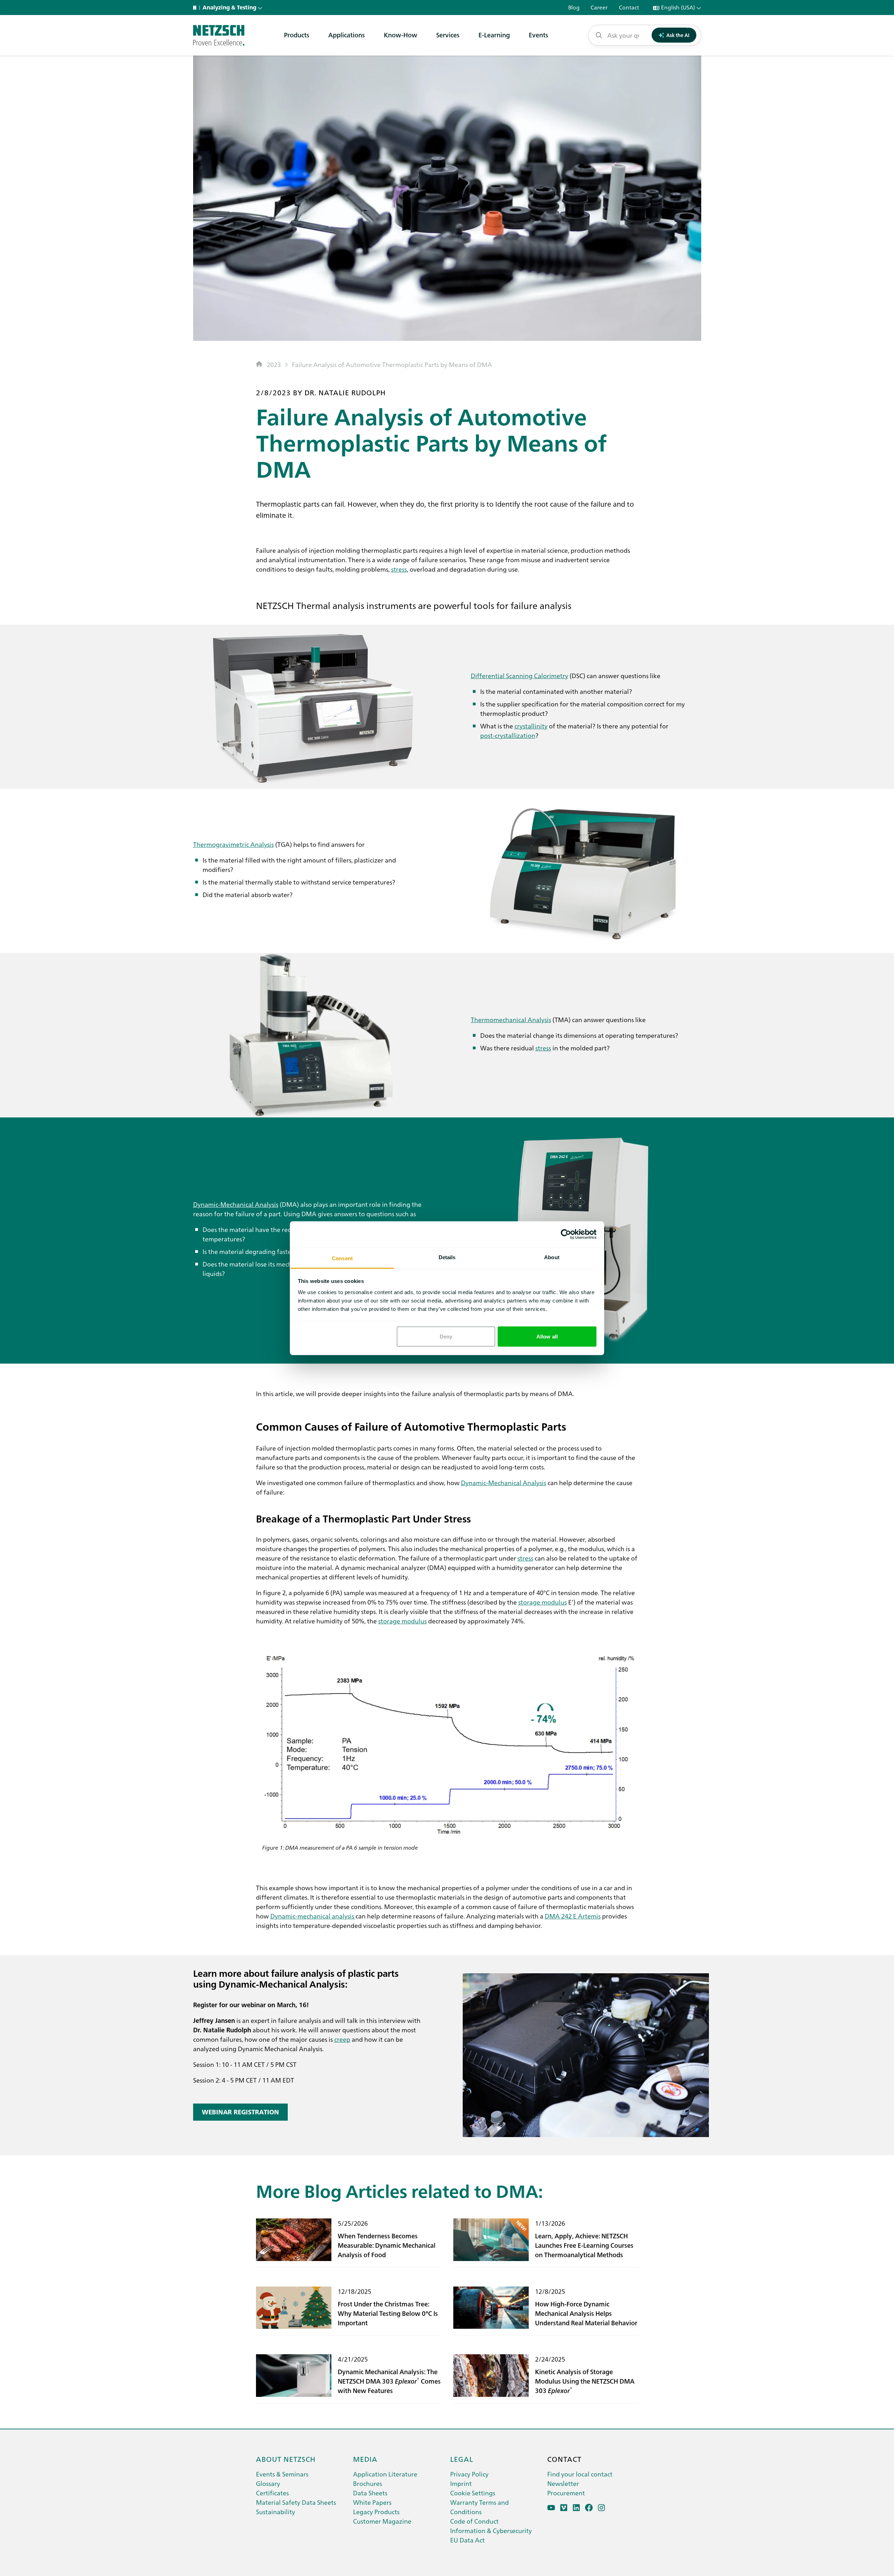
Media (365, 2459)
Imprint (461, 2483)
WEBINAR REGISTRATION (240, 2112)
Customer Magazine (382, 2521)
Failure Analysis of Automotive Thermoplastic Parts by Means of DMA (392, 364)
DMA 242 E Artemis (573, 1916)
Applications (347, 35)
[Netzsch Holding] (196, 8)
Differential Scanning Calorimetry (519, 676)
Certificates (272, 2493)
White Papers (372, 2502)
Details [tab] (447, 1257)
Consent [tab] (342, 1258)
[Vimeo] (564, 2508)
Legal (462, 2459)
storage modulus (543, 1602)
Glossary (268, 2483)
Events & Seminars (282, 2474)
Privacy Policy (469, 2474)
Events (538, 35)
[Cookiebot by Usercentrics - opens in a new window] (566, 1234)
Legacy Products (376, 2512)
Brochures (368, 2483)
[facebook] (589, 2508)
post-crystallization (508, 735)
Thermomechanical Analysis (511, 1019)
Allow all (547, 1337)
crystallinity (531, 726)
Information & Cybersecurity (491, 2530)
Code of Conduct (474, 2521)
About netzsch (286, 2459)
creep (342, 2039)
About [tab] (552, 1257)
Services (448, 35)
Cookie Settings (473, 2493)
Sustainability (276, 2512)
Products (297, 35)
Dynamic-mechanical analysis (313, 1916)
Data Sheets (370, 2493)
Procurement (566, 2493)
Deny (446, 1337)
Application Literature (385, 2474)
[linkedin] (576, 2508)
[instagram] (602, 2508)
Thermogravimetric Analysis (233, 844)
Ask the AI (678, 35)
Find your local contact (580, 2474)
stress (399, 569)
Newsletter (563, 2483)
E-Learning (494, 35)
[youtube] (551, 2508)
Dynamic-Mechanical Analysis (236, 1204)
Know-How (401, 35)
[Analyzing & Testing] (219, 35)
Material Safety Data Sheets (296, 2502)
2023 (274, 364)
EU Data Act (467, 2540)
